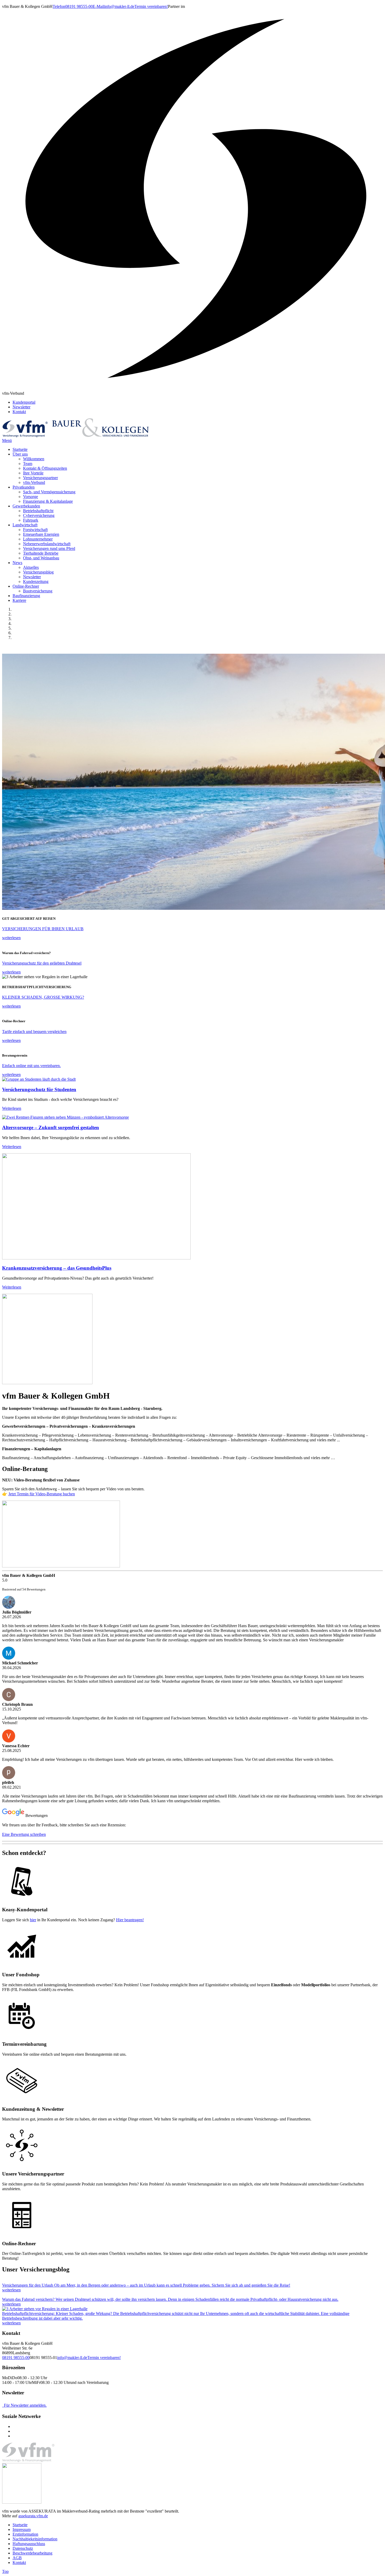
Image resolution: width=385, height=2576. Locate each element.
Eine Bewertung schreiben (24, 1834)
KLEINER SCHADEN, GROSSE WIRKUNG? (43, 997)
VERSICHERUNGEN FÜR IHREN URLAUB (43, 929)
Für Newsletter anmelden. (25, 2405)
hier (33, 1920)
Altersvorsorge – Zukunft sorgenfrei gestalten (51, 1127)
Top (5, 2571)
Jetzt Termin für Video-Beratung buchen (42, 1494)
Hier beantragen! (130, 1920)
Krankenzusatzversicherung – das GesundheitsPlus (57, 1268)
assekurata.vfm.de (33, 2516)
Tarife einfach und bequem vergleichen (34, 1032)
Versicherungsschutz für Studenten (39, 1089)
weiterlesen (11, 938)
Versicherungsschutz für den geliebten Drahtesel (42, 963)
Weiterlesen (12, 1108)
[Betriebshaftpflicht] (45, 2309)
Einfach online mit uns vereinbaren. (31, 1066)
